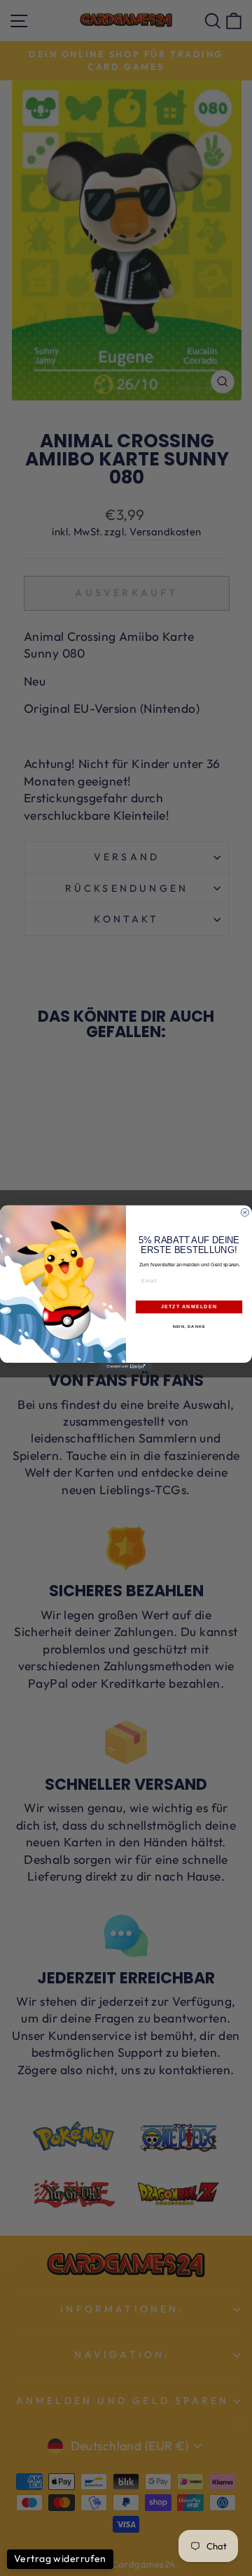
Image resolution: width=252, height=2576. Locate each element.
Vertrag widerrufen (60, 2559)
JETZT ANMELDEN (189, 1307)
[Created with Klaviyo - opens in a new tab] (126, 1367)
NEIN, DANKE (189, 1326)
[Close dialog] (245, 1213)
